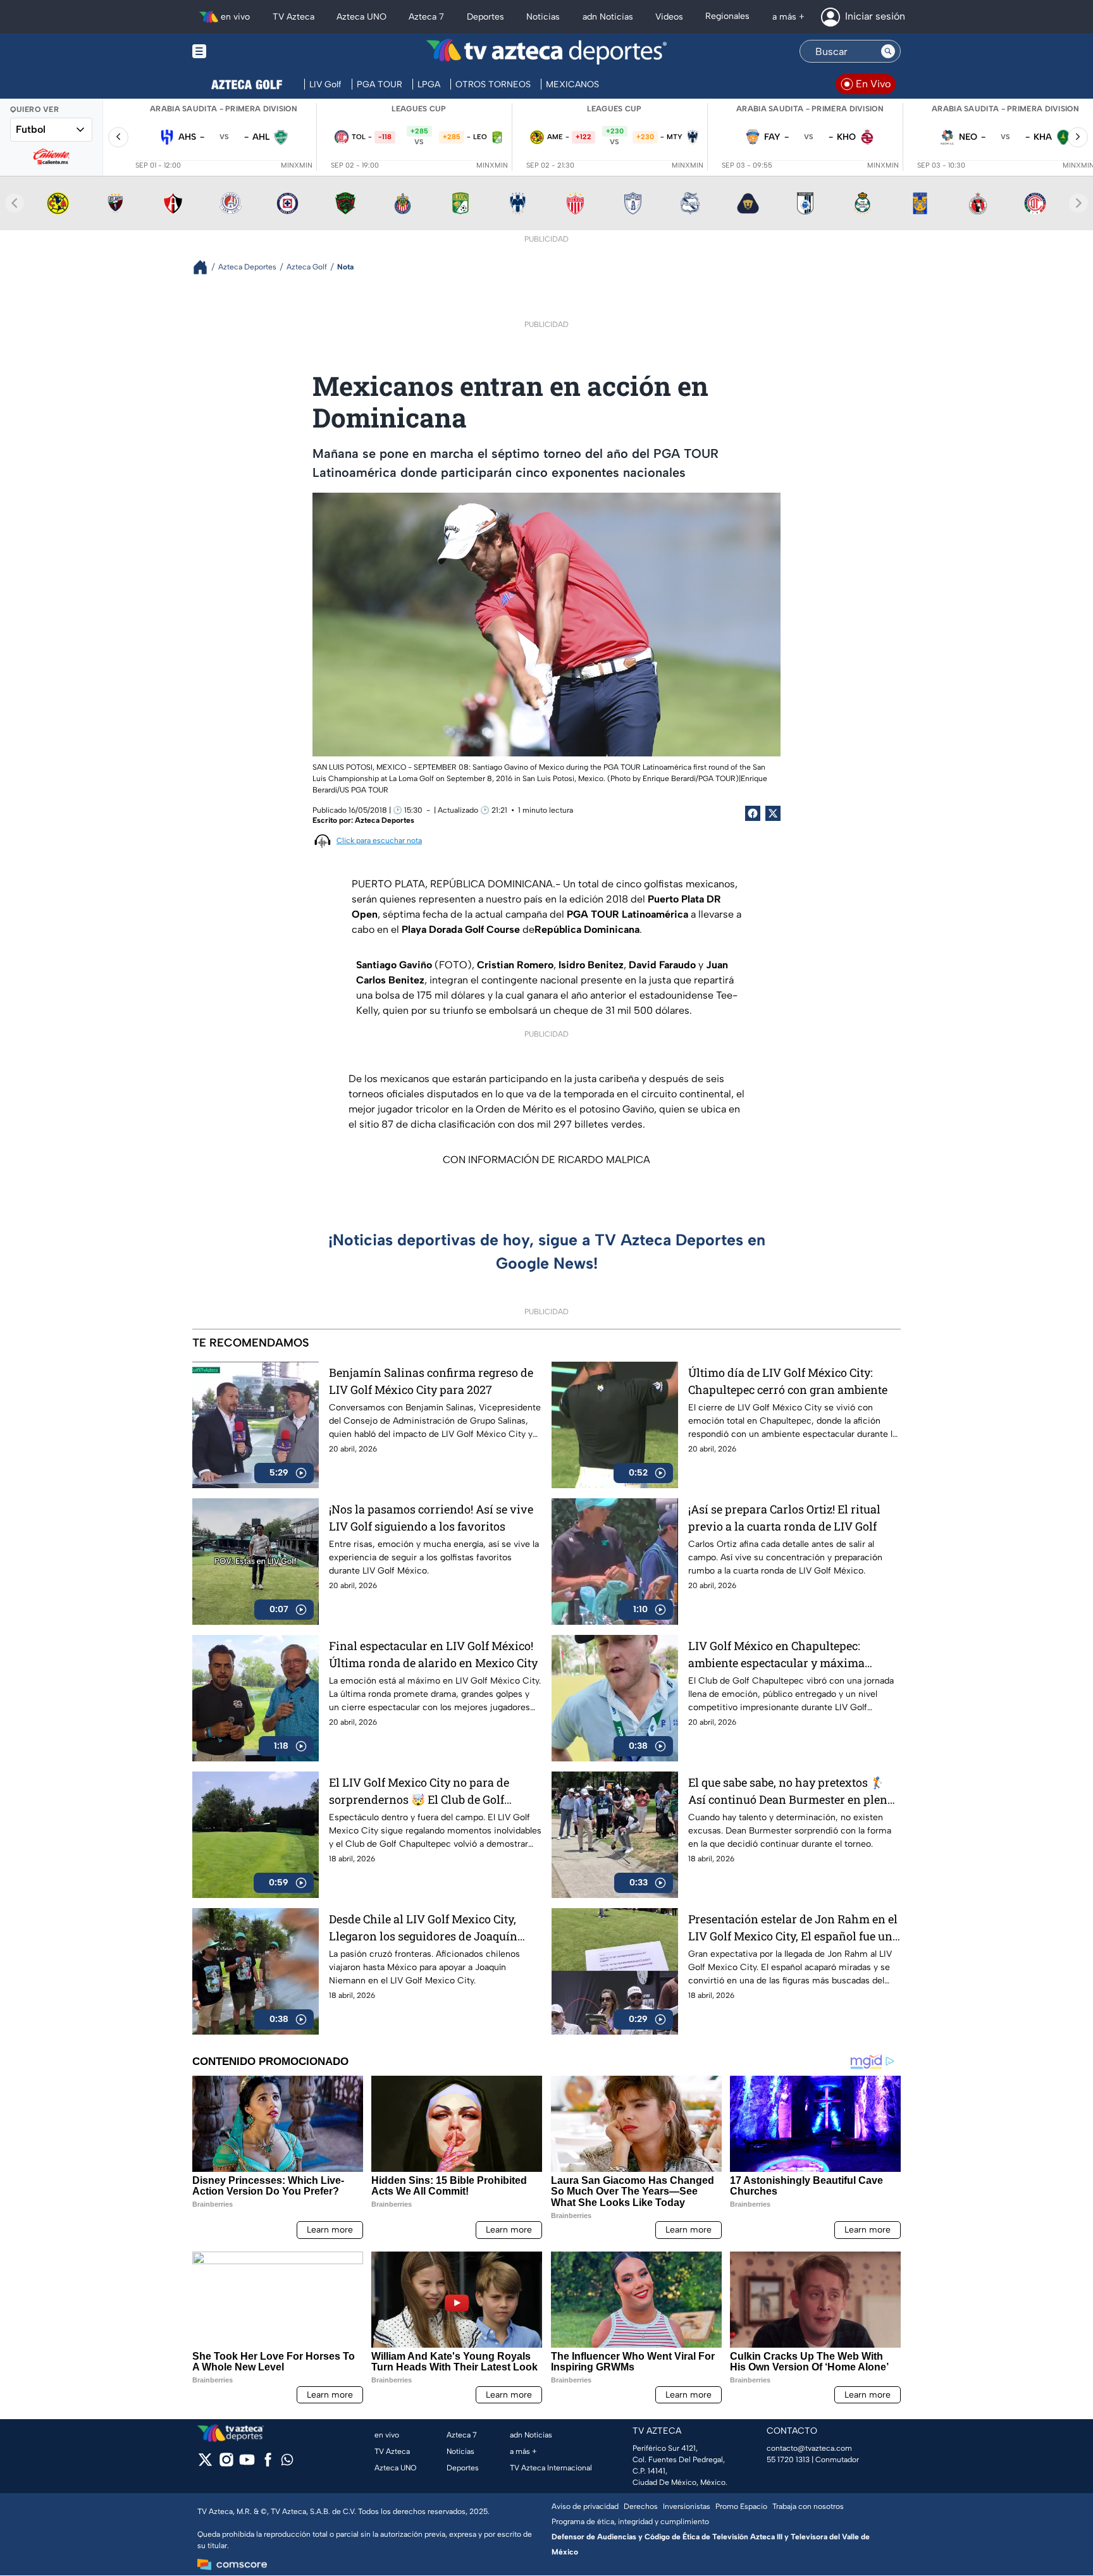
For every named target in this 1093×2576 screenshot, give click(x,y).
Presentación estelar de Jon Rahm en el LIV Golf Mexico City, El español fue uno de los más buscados (794, 1928)
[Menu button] (243, 52)
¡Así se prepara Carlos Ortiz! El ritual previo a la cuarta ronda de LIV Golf (784, 1518)
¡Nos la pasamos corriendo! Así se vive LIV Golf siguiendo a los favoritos (431, 1518)
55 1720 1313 (788, 2460)
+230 (615, 131)
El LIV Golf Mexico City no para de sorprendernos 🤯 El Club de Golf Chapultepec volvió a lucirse (419, 1791)
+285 (419, 131)
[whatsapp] (287, 2462)
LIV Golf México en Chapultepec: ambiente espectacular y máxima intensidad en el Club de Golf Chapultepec (776, 1655)
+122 (584, 137)
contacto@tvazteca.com (809, 2448)
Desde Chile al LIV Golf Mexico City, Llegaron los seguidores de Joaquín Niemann (423, 1928)
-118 (385, 137)
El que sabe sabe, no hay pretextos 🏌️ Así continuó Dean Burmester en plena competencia (791, 1791)
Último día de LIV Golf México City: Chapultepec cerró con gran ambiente (788, 1381)
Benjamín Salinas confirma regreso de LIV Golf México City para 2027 (431, 1381)
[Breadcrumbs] (205, 267)
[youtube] (247, 2464)
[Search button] (888, 51)
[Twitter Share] (773, 813)
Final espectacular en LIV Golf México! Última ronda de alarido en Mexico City (433, 1654)
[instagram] (226, 2464)
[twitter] (205, 2464)
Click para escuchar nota (379, 841)
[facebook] (268, 2464)
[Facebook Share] (753, 813)
